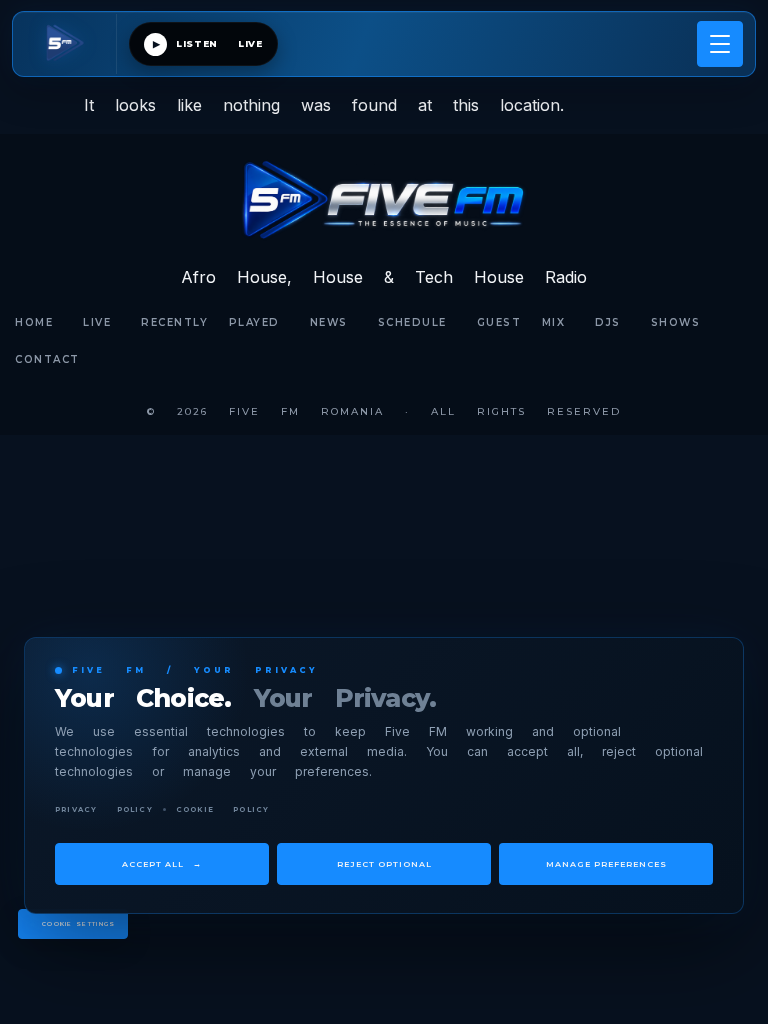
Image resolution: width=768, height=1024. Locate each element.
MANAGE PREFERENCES (606, 864)
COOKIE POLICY (223, 809)
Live (97, 322)
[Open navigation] (720, 44)
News (329, 322)
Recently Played (210, 322)
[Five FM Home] (71, 44)
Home (34, 322)
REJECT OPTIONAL (384, 864)
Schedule (412, 322)
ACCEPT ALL (162, 864)
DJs (608, 322)
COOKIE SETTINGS (79, 924)
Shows (676, 322)
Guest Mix (521, 322)
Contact (47, 359)
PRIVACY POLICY (104, 809)
